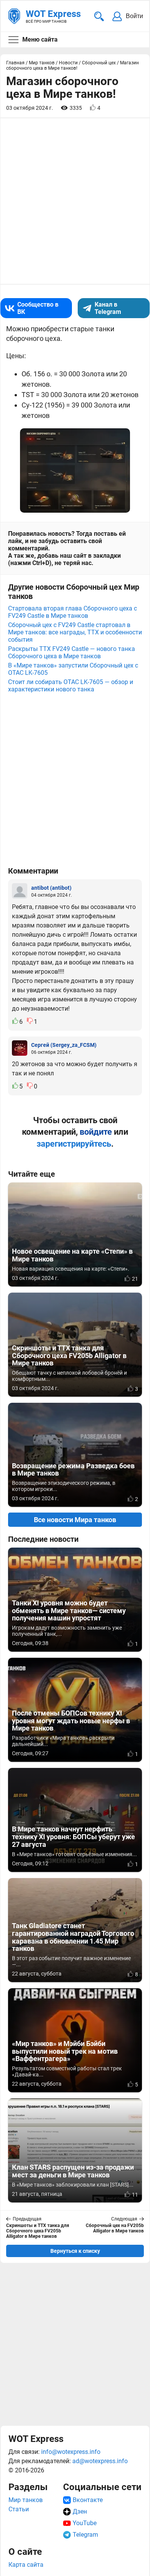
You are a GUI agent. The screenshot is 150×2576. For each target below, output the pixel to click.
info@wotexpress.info (71, 2452)
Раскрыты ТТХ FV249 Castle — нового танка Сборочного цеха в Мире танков (72, 652)
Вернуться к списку (75, 2251)
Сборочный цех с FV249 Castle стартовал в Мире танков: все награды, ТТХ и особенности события (75, 632)
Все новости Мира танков (75, 1520)
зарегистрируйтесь (74, 1144)
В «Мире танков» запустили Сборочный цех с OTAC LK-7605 (73, 669)
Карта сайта (26, 2565)
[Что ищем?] (99, 16)
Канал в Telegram (108, 308)
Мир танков (26, 2500)
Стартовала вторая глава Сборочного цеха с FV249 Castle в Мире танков (72, 612)
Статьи (19, 2509)
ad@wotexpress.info (100, 2461)
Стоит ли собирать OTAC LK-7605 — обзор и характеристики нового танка (71, 686)
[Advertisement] (75, 2344)
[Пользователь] (20, 891)
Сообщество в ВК (38, 308)
